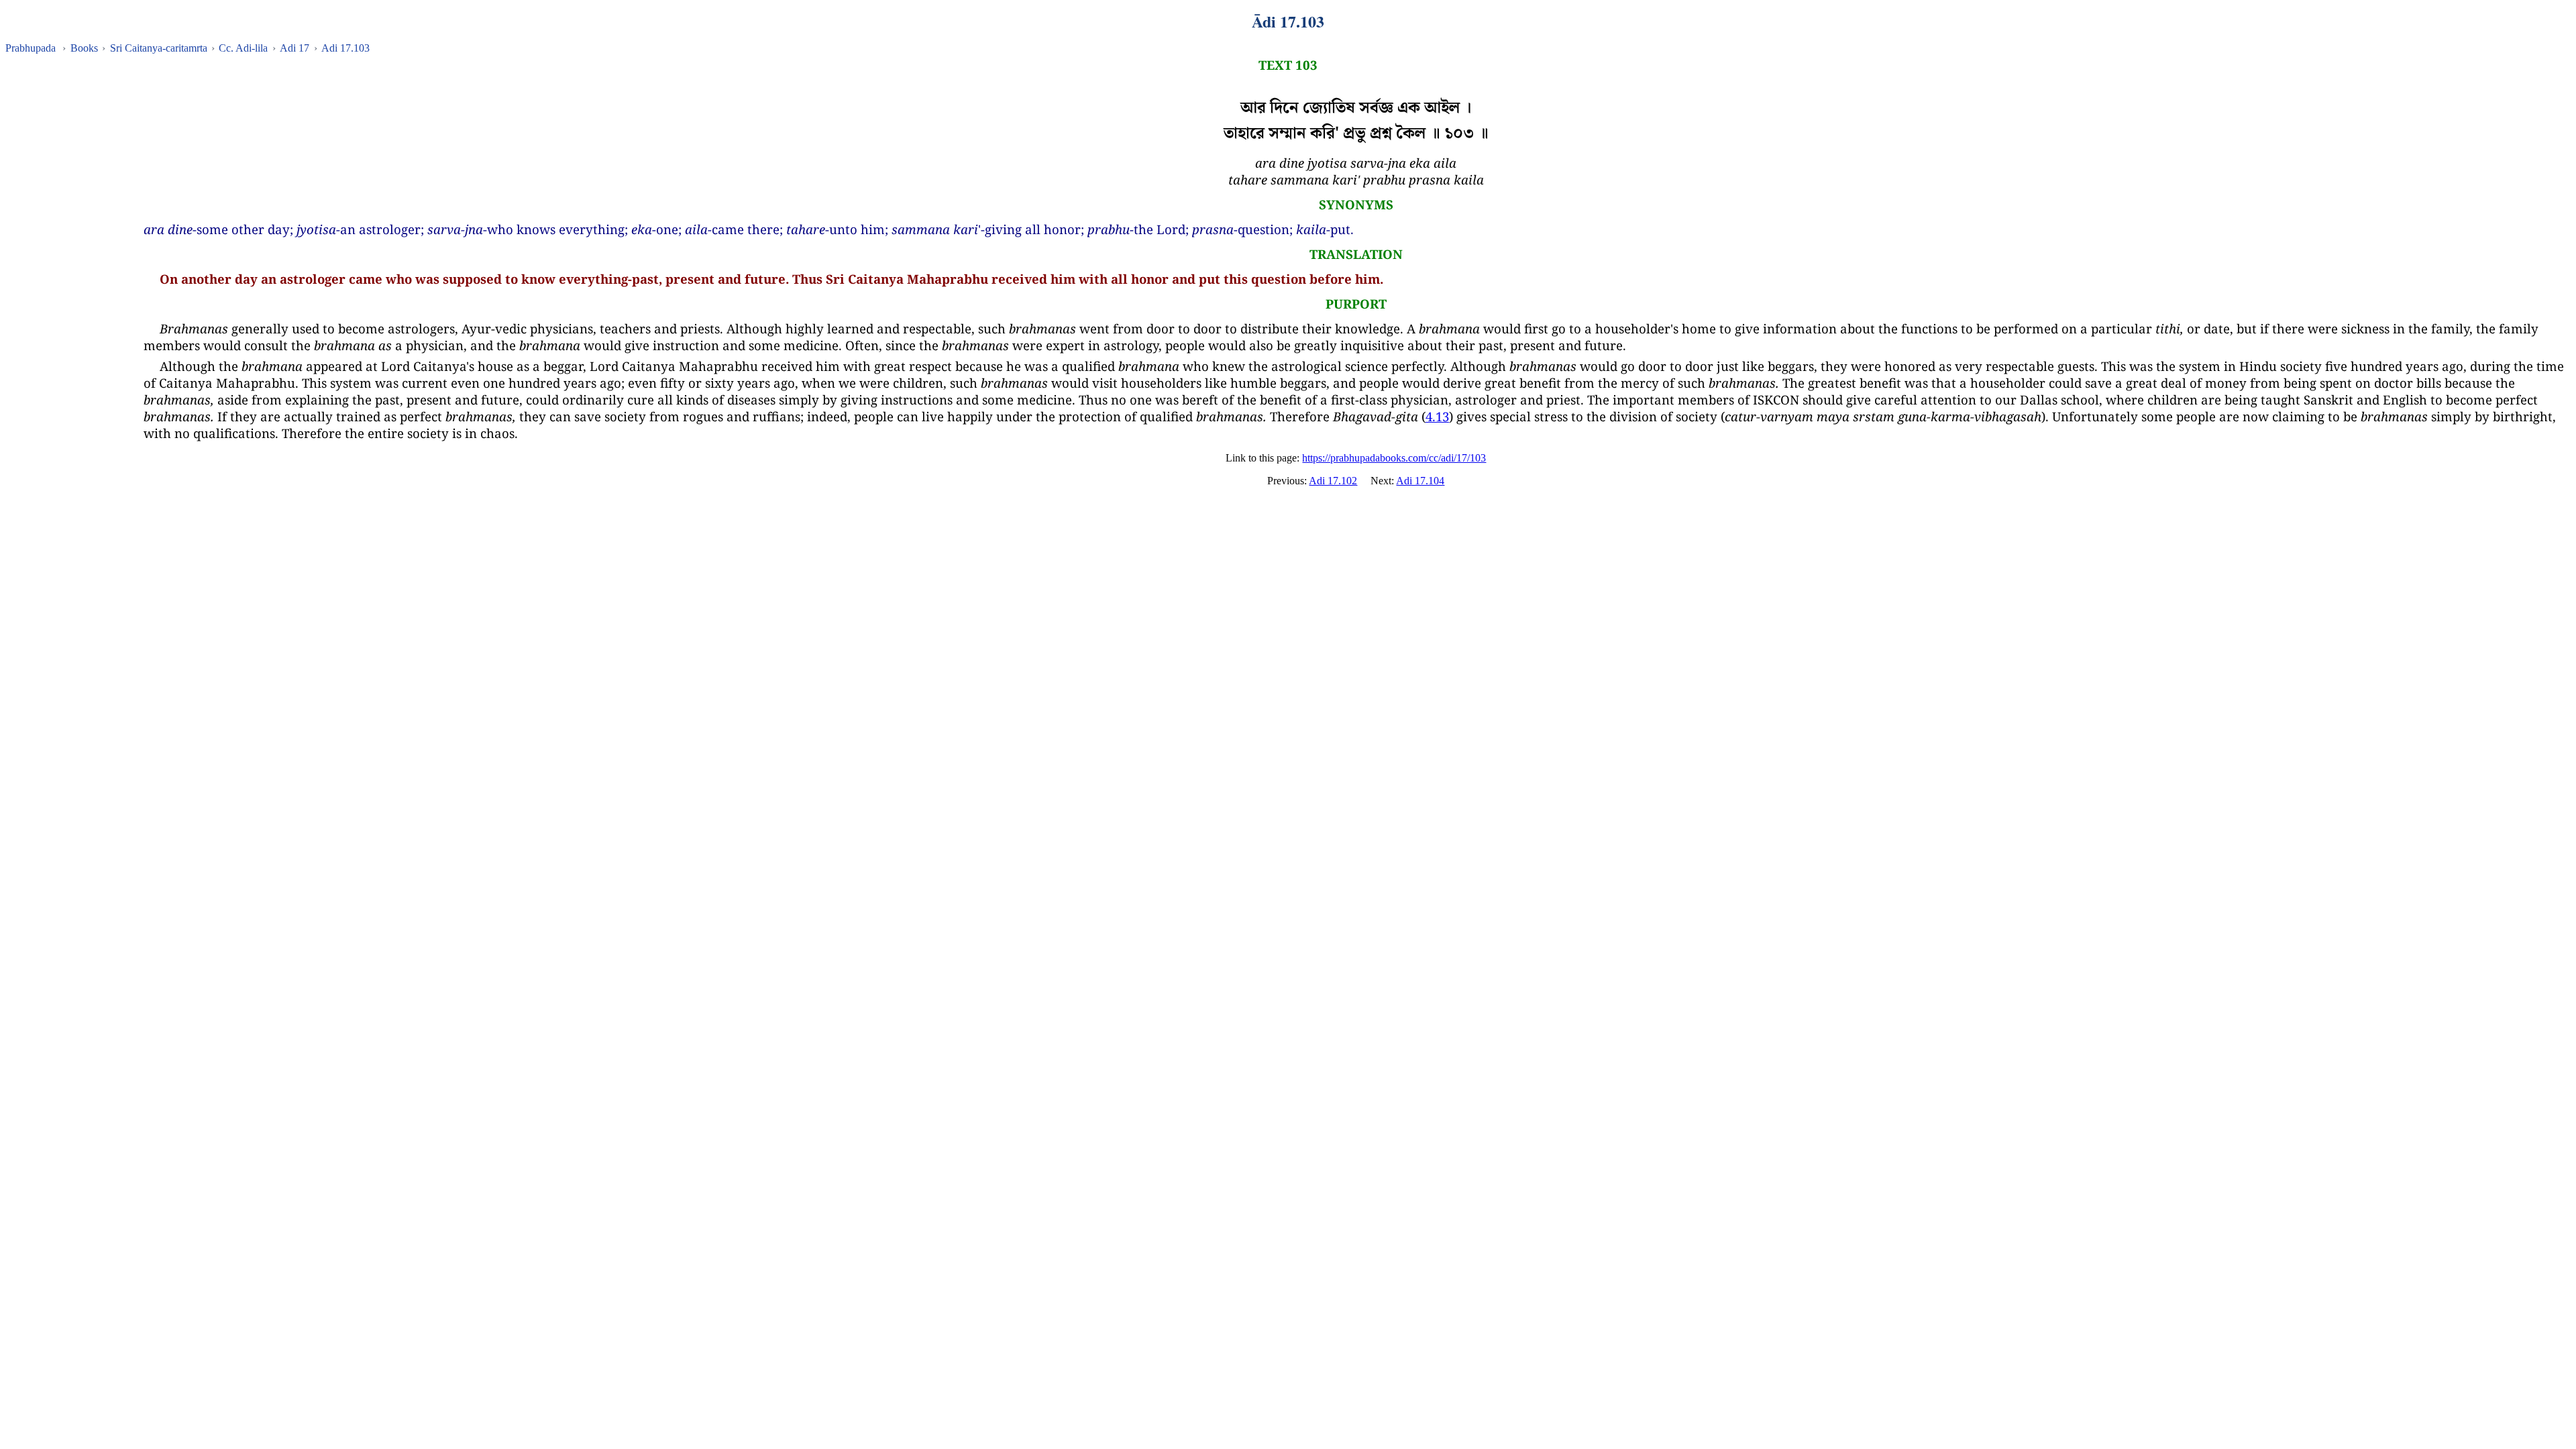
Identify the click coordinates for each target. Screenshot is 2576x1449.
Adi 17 (294, 48)
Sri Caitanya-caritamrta (159, 48)
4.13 (1437, 416)
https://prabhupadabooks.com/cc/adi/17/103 (1394, 458)
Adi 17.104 (1420, 481)
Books (84, 48)
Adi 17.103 (345, 48)
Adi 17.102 (1333, 481)
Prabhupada (31, 48)
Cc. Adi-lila (243, 48)
